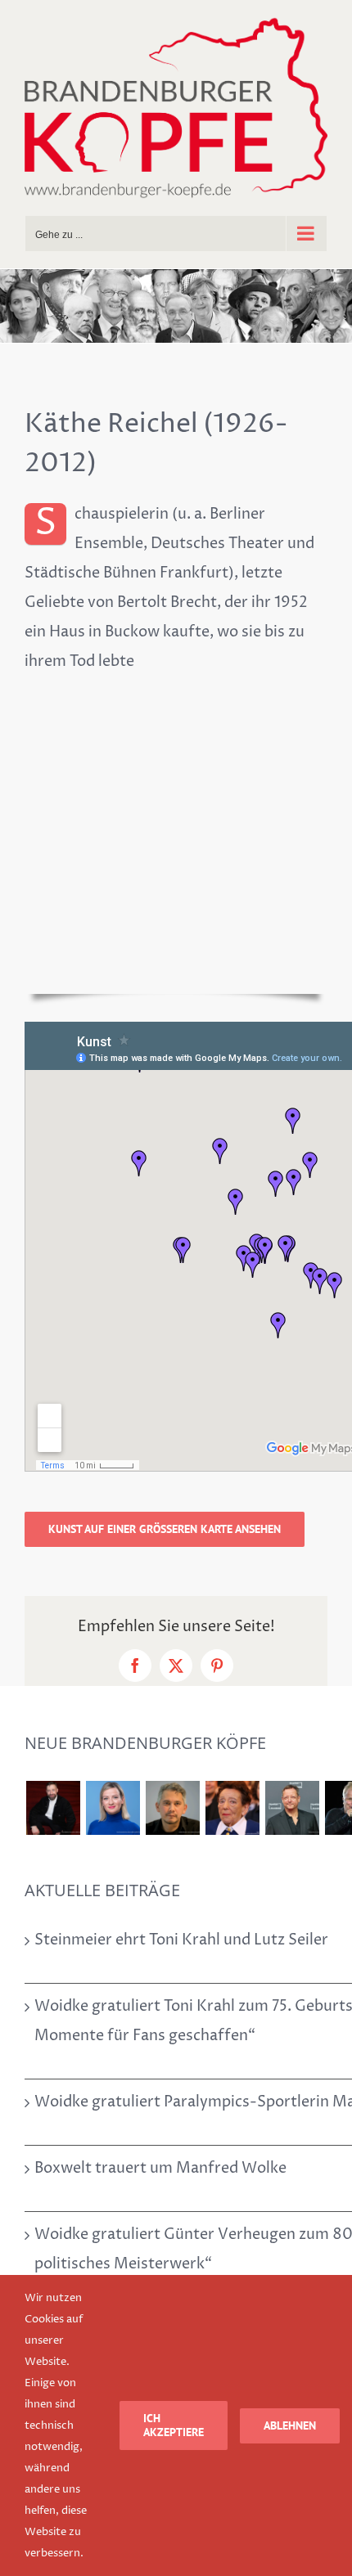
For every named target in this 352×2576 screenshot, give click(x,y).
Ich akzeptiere (174, 2425)
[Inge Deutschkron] (232, 1808)
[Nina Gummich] (113, 1808)
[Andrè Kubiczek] (172, 1808)
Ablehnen (290, 2425)
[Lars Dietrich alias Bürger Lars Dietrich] (53, 1808)
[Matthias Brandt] (292, 1808)
